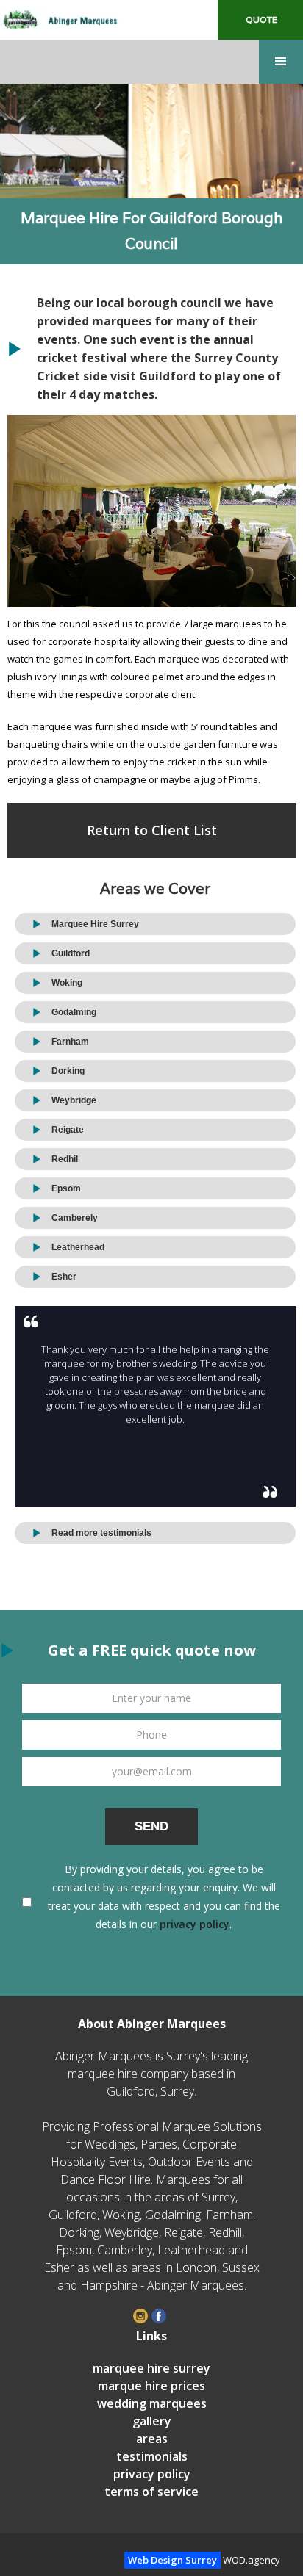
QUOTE (260, 19)
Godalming (74, 1012)
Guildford (71, 953)
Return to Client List (152, 830)
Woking (67, 983)
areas (152, 2439)
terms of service (151, 2492)
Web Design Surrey (172, 2560)
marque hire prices (151, 2386)
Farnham (70, 1042)
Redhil (65, 1159)
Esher (64, 1277)
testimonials (152, 2456)
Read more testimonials (101, 1533)
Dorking (68, 1071)
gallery (152, 2421)
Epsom (66, 1188)
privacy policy (195, 1924)
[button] (281, 62)
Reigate (68, 1130)
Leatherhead (78, 1247)
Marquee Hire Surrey (95, 924)
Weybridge (74, 1100)
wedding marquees (152, 2403)
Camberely (75, 1218)
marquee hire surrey (151, 2368)
